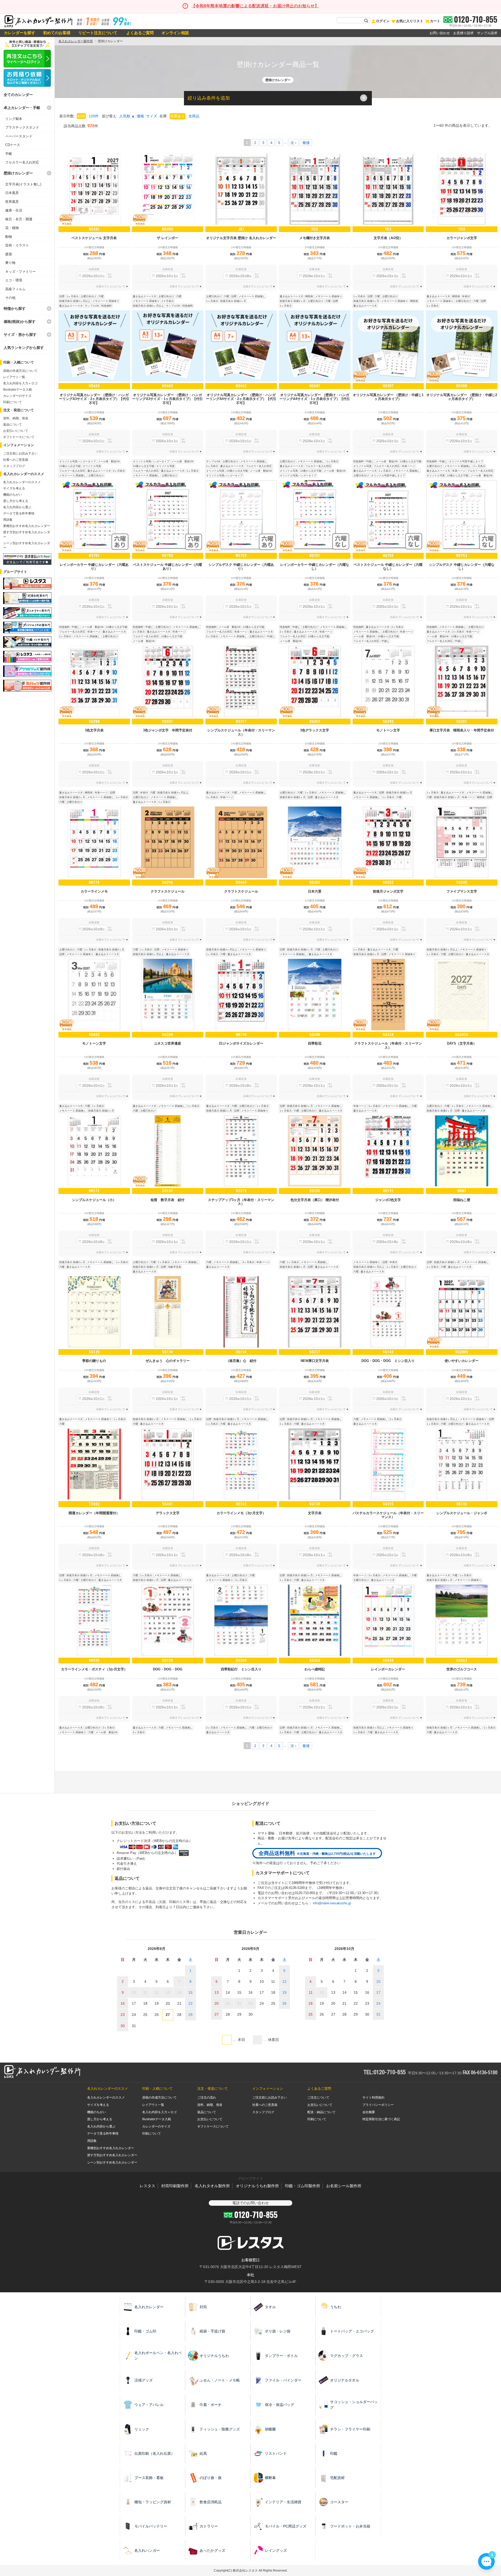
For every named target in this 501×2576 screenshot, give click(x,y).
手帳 (9, 154)
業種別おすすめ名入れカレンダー (27, 526)
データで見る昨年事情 (19, 513)
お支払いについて (16, 431)
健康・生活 (14, 210)
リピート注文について (98, 33)
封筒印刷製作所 (175, 2186)
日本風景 (12, 193)
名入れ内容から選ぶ (17, 507)
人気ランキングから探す (24, 348)
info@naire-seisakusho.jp (332, 1903)
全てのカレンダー (18, 95)
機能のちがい (13, 495)
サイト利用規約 (373, 2098)
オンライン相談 (175, 33)
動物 (9, 237)
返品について (13, 425)
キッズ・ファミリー (20, 272)
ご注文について (318, 2098)
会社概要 (369, 2112)
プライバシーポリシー (378, 2105)
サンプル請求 (487, 33)
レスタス (147, 2186)
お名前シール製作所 (344, 2186)
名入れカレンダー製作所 (76, 41)
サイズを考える (14, 488)
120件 (94, 116)
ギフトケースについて (19, 437)
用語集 (8, 520)
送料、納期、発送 (16, 418)
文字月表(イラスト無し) (23, 184)
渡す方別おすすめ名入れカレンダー (112, 2155)
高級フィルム (15, 289)
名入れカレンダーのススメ (22, 482)
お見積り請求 (463, 33)
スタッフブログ (14, 466)
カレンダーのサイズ (17, 396)
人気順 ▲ (127, 116)
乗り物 (10, 263)
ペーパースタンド (19, 136)
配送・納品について (321, 2112)
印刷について (13, 402)
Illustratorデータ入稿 (17, 390)
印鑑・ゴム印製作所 (303, 2186)
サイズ (152, 116)
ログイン (383, 21)
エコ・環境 (14, 280)
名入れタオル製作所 (212, 2186)
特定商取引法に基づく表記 (381, 2119)
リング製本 (14, 119)
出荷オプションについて (111, 286)
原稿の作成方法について (20, 371)
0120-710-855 (476, 19)
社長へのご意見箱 (16, 460)
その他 (10, 298)
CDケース (13, 145)
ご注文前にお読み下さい (20, 453)
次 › (293, 143)
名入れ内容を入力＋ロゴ (20, 383)
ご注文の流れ (207, 2098)
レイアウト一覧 (14, 377)
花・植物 (12, 228)
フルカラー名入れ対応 (22, 162)
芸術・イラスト (17, 245)
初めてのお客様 (57, 33)
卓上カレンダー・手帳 (22, 108)
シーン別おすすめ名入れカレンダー (112, 2162)
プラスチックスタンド (22, 127)
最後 (306, 143)
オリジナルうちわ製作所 (257, 2186)
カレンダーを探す (20, 33)
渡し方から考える (16, 501)
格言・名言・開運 (19, 219)
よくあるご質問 (139, 33)
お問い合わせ (440, 33)
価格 (140, 116)
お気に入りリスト (410, 21)
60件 (81, 116)
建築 (9, 254)
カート (435, 21)
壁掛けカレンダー (18, 173)
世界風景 (12, 202)
